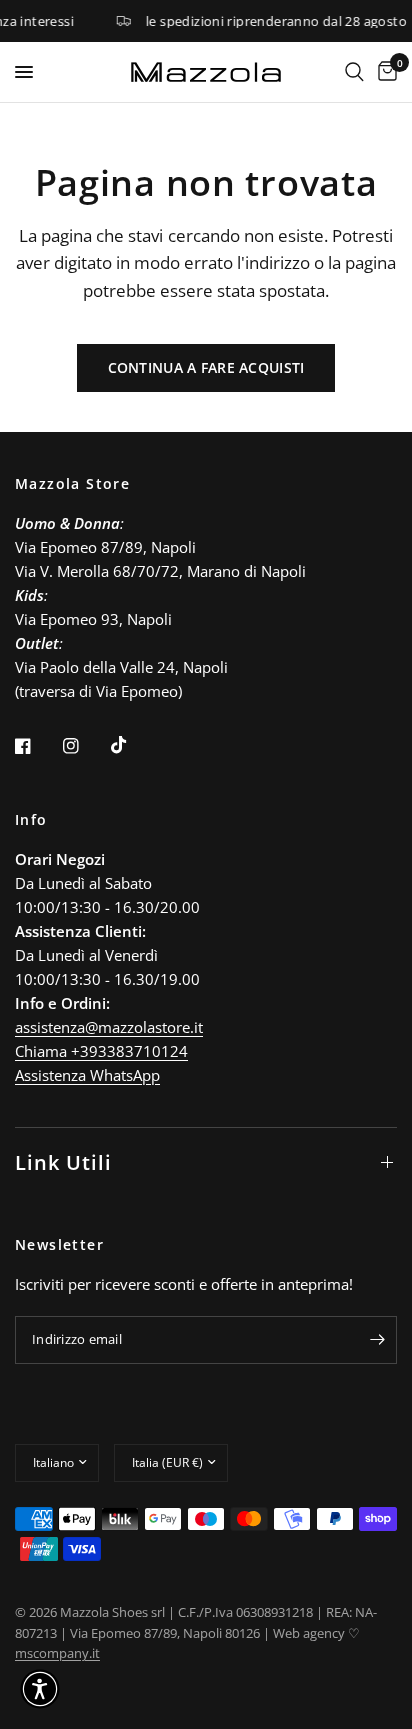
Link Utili (63, 1162)
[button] (40, 1689)
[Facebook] (37, 746)
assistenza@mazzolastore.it (109, 1027)
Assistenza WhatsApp (87, 1075)
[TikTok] (133, 745)
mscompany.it (57, 1653)
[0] (384, 72)
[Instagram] (85, 746)
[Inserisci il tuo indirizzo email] (377, 1340)
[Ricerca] (354, 72)
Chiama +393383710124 (101, 1051)
